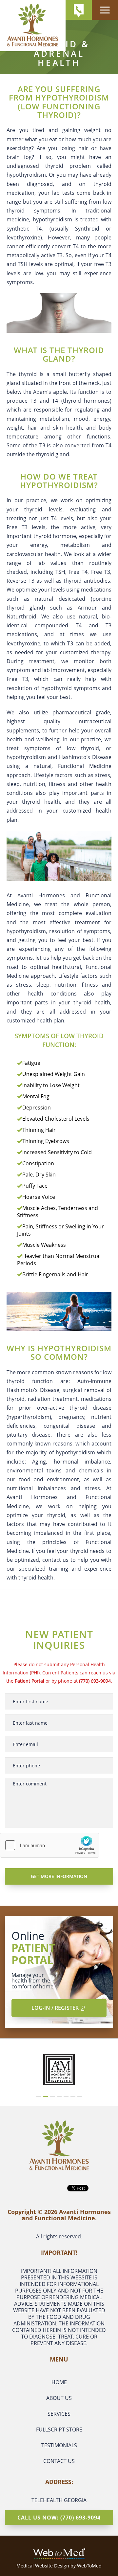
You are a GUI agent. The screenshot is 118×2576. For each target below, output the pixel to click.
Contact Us (59, 2461)
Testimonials (59, 2445)
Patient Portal (29, 1681)
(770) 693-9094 (95, 1681)
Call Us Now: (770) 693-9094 (59, 2518)
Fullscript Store (59, 2430)
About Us (59, 2398)
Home (59, 2382)
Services (59, 2414)
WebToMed (89, 2566)
